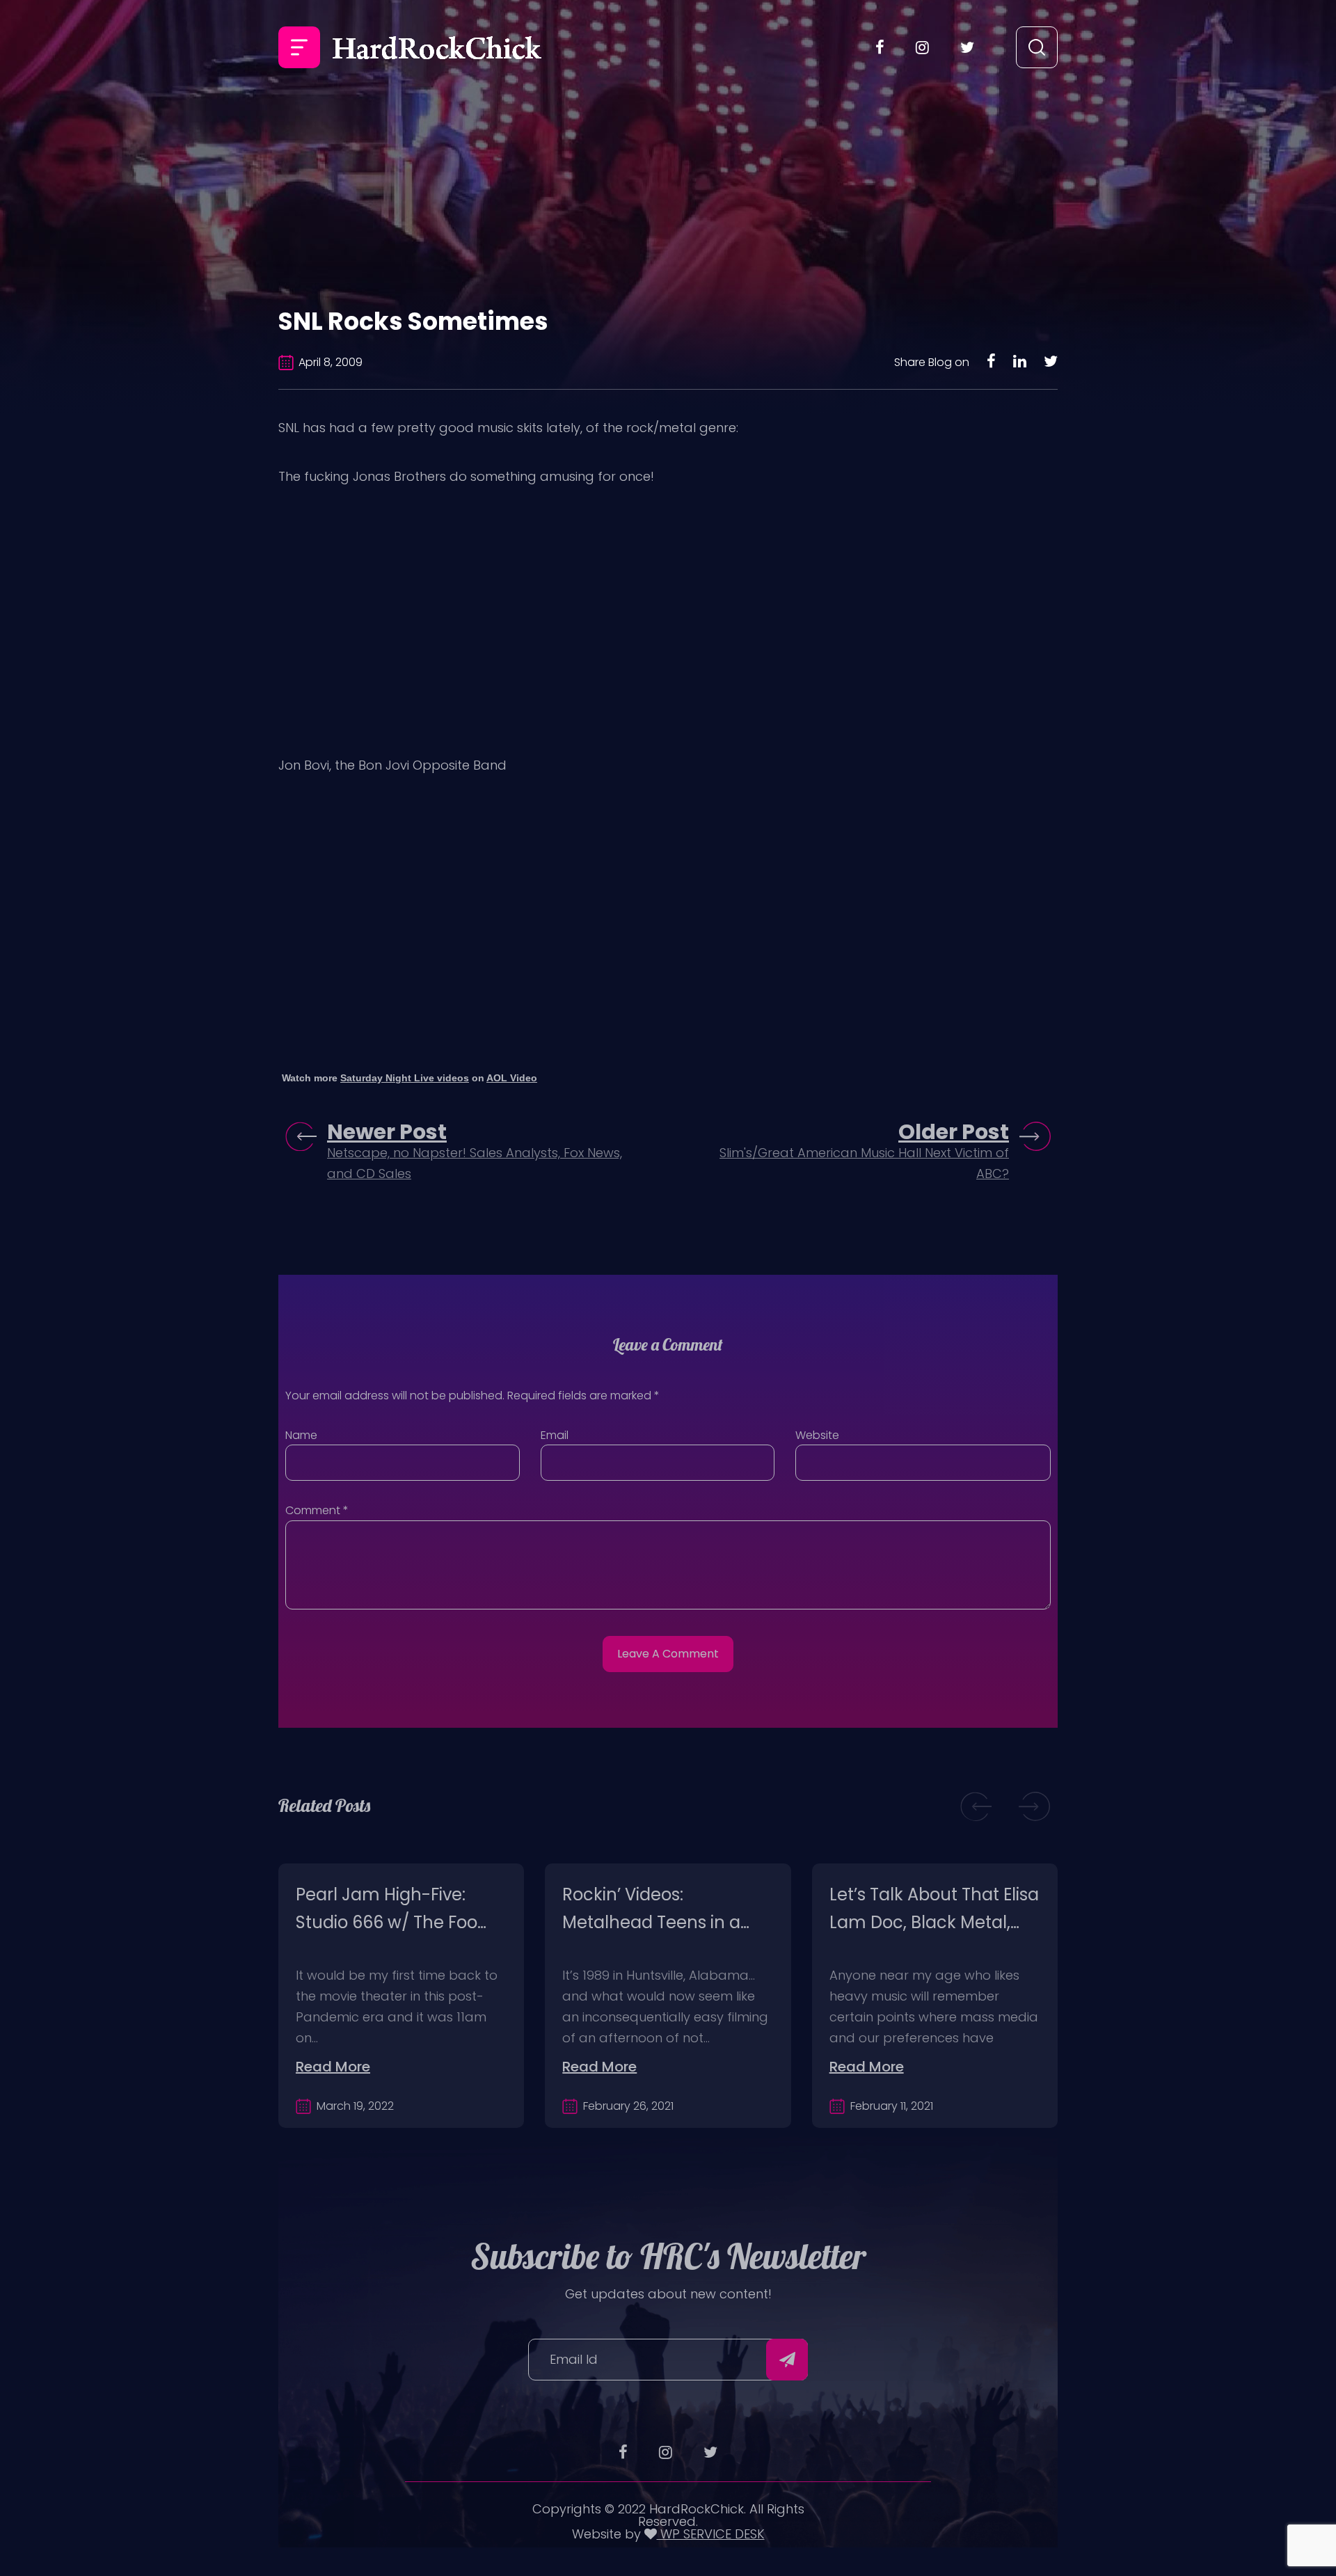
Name (301, 1435)
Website (817, 1435)
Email (555, 1435)
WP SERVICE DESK (711, 2534)
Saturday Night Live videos (405, 1078)
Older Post (954, 1132)
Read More (333, 2067)
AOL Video (512, 1078)
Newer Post (387, 1132)
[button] (976, 1806)
